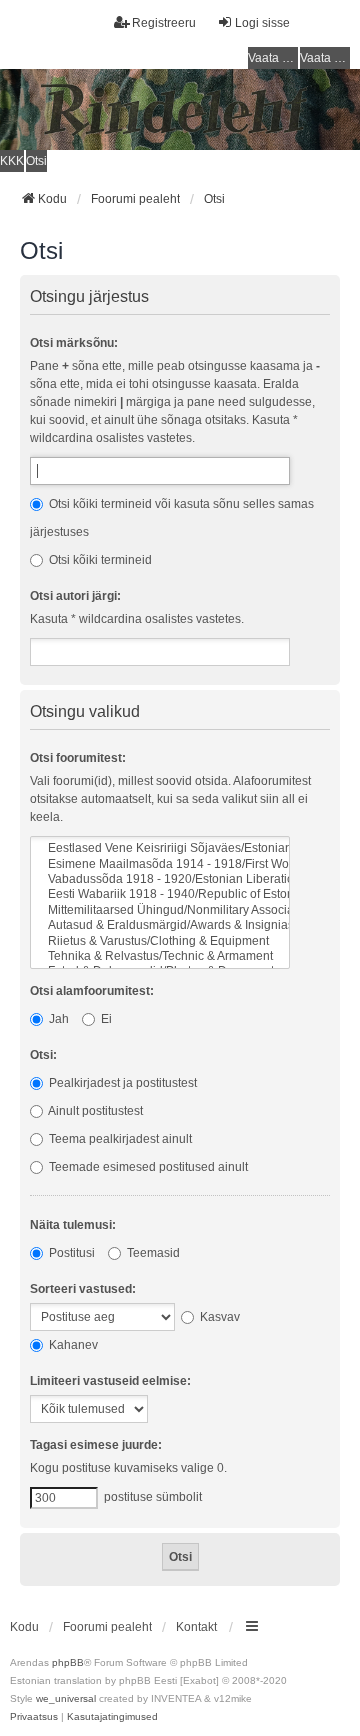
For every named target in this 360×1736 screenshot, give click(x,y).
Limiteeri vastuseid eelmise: (110, 1381)
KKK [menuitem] (12, 161)
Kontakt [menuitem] (196, 1627)
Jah (57, 1019)
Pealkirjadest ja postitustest (121, 1083)
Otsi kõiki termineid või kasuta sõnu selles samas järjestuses (172, 518)
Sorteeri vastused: (83, 1289)
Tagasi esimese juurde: (96, 1445)
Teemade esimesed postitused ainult (147, 1167)
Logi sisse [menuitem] (262, 23)
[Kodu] (180, 109)
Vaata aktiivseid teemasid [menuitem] (325, 58)
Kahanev (72, 1345)
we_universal (66, 1698)
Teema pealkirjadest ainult (119, 1139)
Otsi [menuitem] (36, 161)
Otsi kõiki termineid (99, 560)
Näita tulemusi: (73, 1225)
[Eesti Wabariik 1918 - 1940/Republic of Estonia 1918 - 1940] (160, 894)
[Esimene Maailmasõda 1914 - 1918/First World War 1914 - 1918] (160, 864)
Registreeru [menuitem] (164, 23)
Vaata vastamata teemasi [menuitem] (273, 58)
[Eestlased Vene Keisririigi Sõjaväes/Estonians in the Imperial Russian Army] (160, 848)
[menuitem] (34, 1717)
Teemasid (152, 1253)
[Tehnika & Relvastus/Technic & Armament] (160, 956)
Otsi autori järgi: (75, 596)
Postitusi (70, 1253)
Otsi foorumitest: (78, 758)
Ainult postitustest (94, 1111)
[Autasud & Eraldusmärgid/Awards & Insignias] (160, 925)
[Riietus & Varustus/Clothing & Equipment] (160, 941)
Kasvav (218, 1317)
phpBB (68, 1662)
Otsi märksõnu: (74, 343)
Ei (105, 1019)
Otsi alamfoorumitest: (92, 991)
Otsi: (43, 1055)
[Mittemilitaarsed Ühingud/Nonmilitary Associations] (160, 910)
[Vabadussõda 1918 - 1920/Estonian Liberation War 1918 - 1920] (160, 879)
